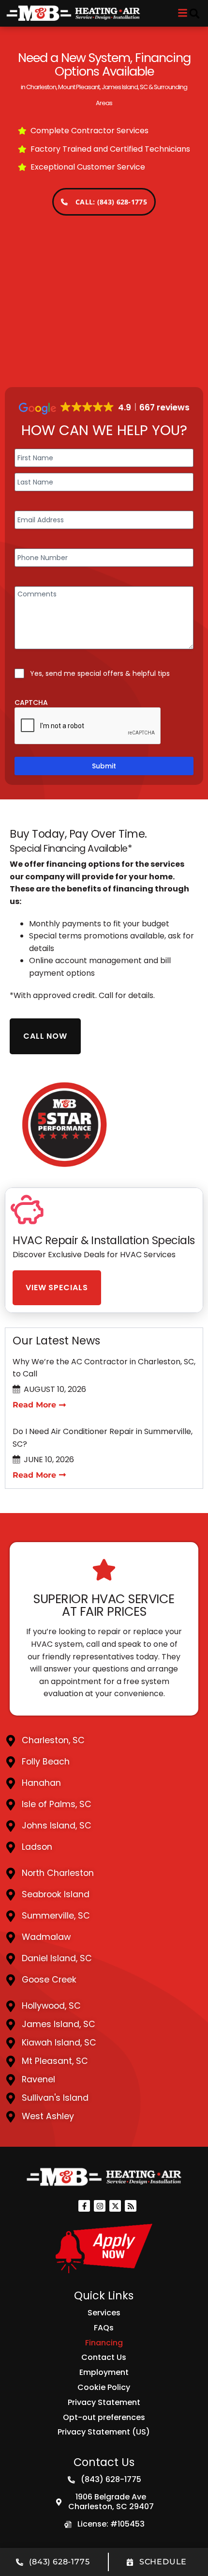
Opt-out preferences (104, 2417)
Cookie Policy (104, 2387)
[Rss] (131, 2206)
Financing (104, 2343)
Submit (104, 766)
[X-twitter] (115, 2206)
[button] (194, 14)
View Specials (57, 1288)
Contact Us (104, 2357)
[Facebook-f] (84, 2206)
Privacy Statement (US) (104, 2432)
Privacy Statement (104, 2402)
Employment (104, 2372)
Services (104, 2313)
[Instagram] (100, 2206)
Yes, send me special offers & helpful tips (100, 673)
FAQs (104, 2328)
